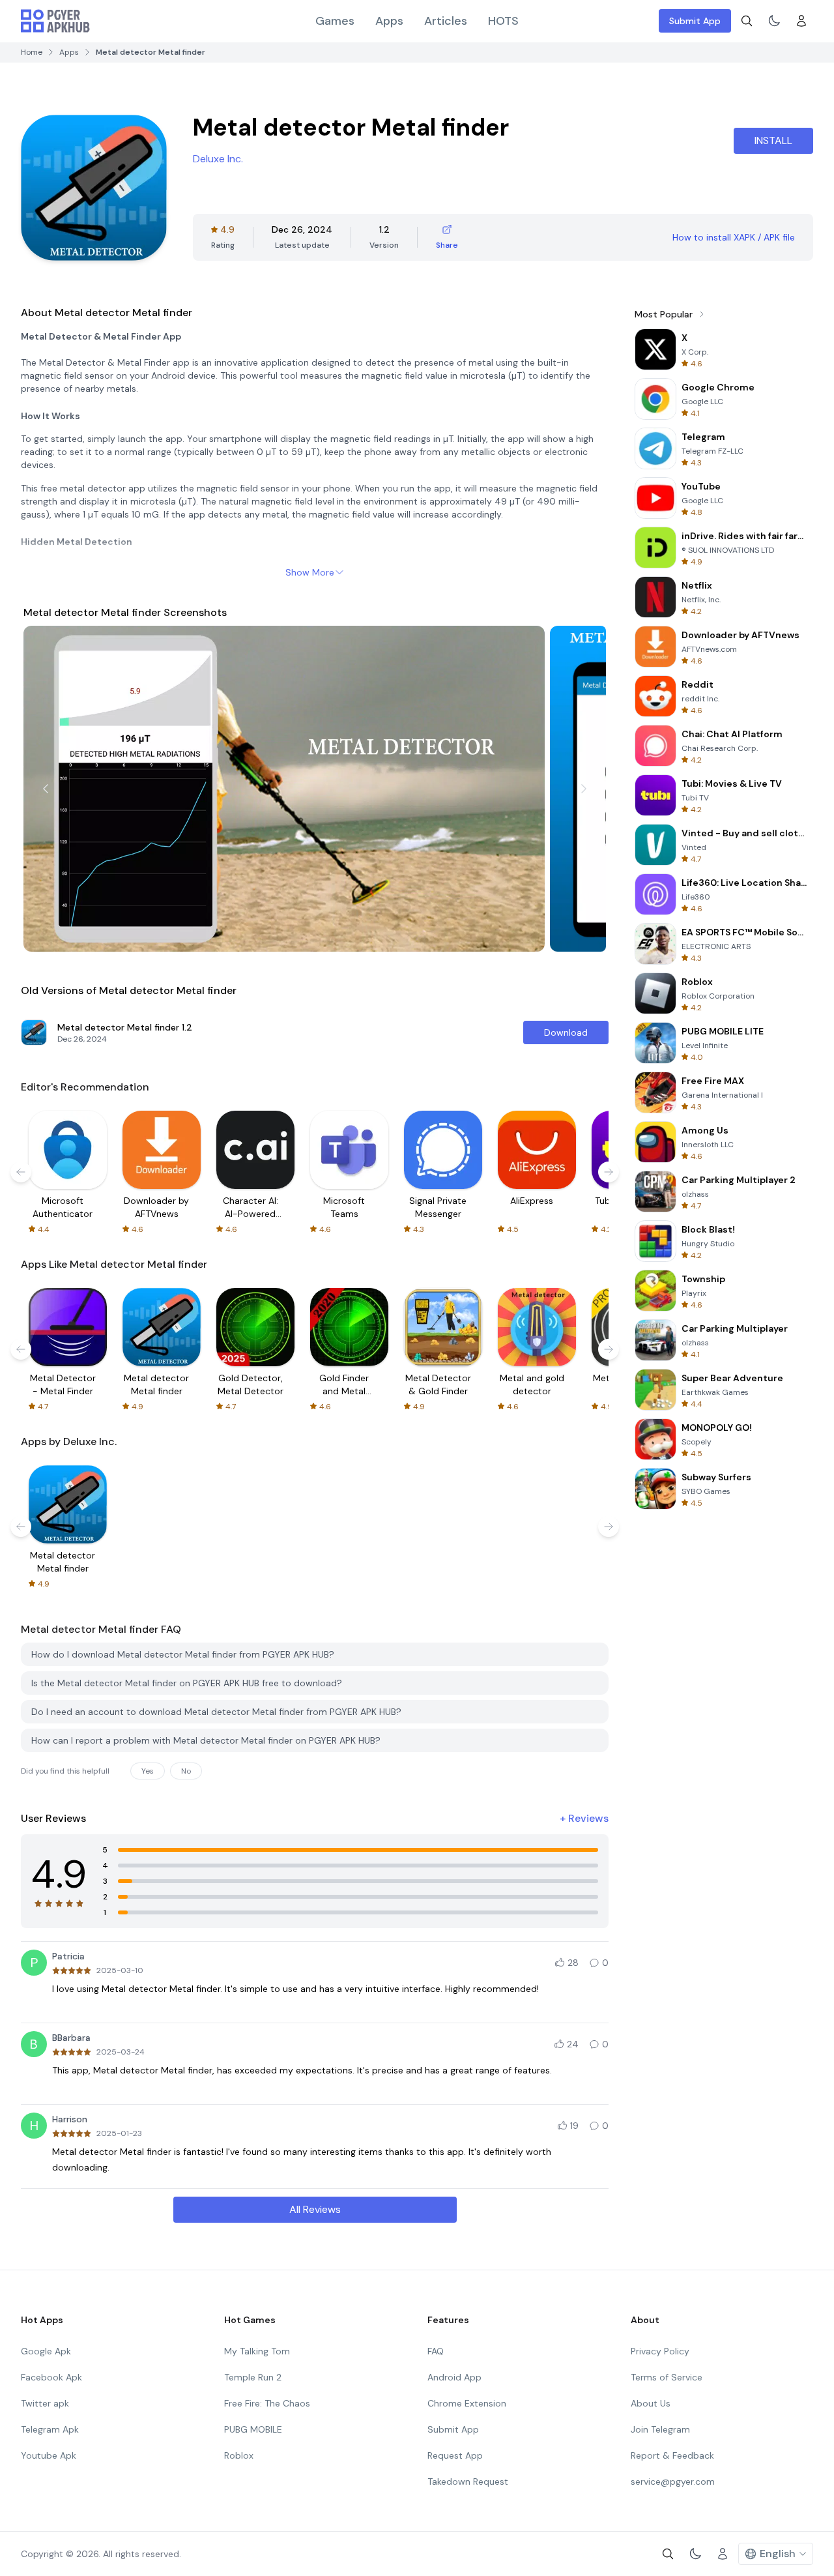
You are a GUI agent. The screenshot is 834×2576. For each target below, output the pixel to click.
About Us (651, 2403)
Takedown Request (468, 2481)
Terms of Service (667, 2377)
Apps (389, 21)
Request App (455, 2455)
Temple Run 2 (253, 2377)
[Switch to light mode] (774, 21)
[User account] (801, 21)
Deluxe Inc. (218, 159)
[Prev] (46, 789)
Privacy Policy (660, 2351)
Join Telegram (660, 2429)
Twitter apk (45, 2403)
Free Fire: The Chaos (267, 2403)
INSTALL (773, 140)
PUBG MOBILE (253, 2429)
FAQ (436, 2351)
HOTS (503, 21)
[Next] (584, 789)
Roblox (239, 2455)
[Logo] (55, 21)
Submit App (695, 21)
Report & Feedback (672, 2455)
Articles (446, 21)
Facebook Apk (51, 2377)
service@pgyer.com (673, 2481)
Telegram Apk (50, 2429)
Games (335, 21)
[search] (747, 21)
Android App (454, 2377)
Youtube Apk (49, 2455)
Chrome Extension (467, 2403)
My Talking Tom (257, 2351)
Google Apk (46, 2351)
